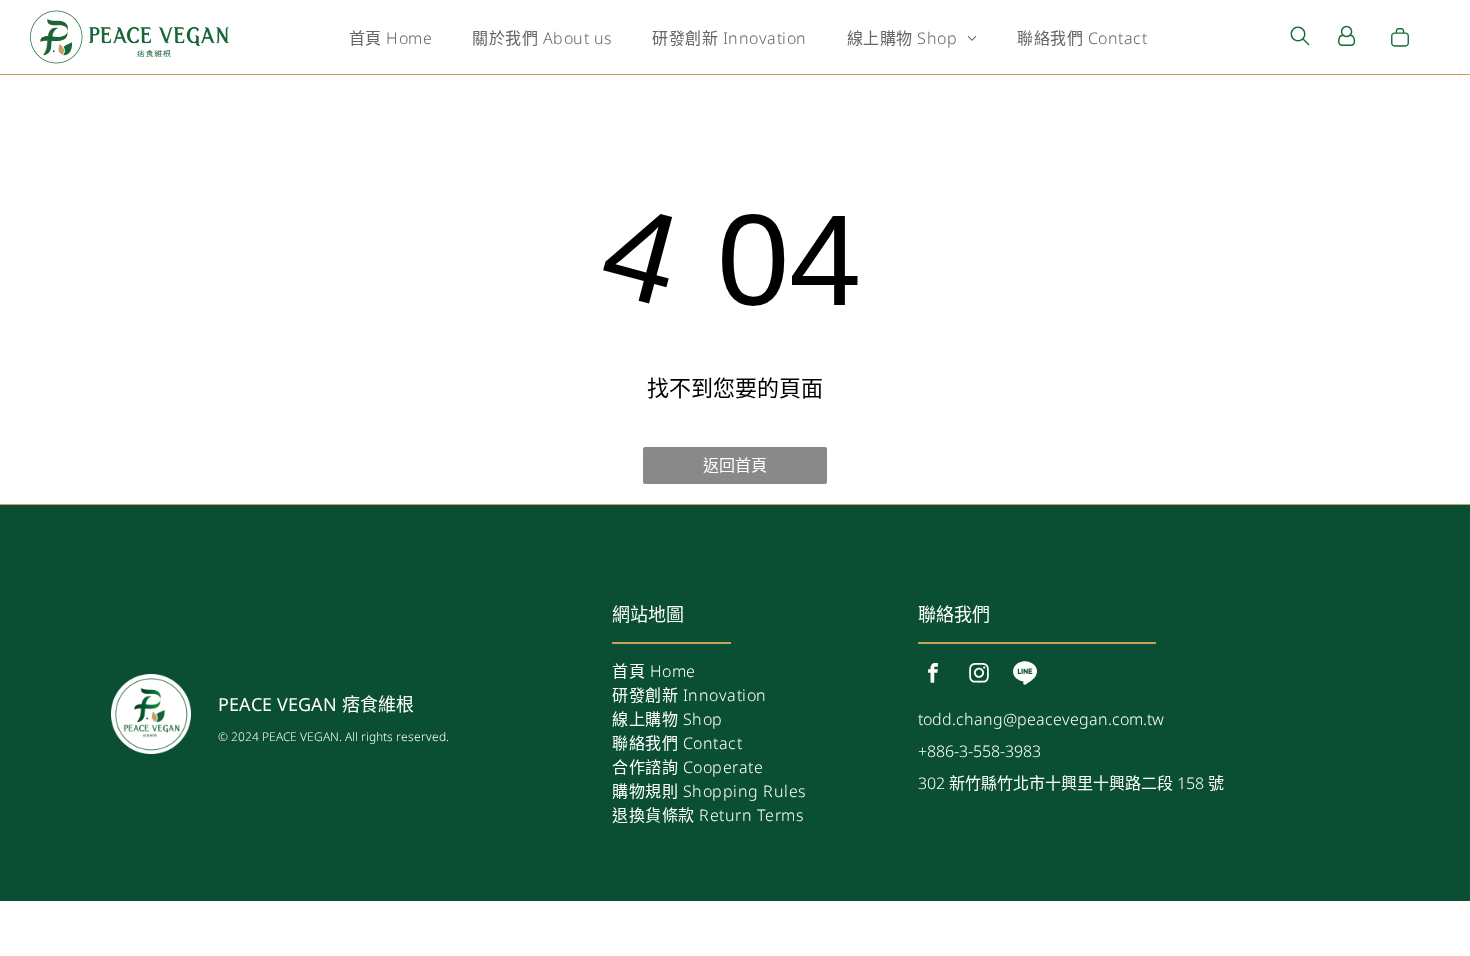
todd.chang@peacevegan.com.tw (1041, 719)
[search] (1300, 38)
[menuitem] (390, 37)
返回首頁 (735, 465)
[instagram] (979, 675)
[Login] (1346, 37)
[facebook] (933, 675)
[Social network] (1025, 675)
